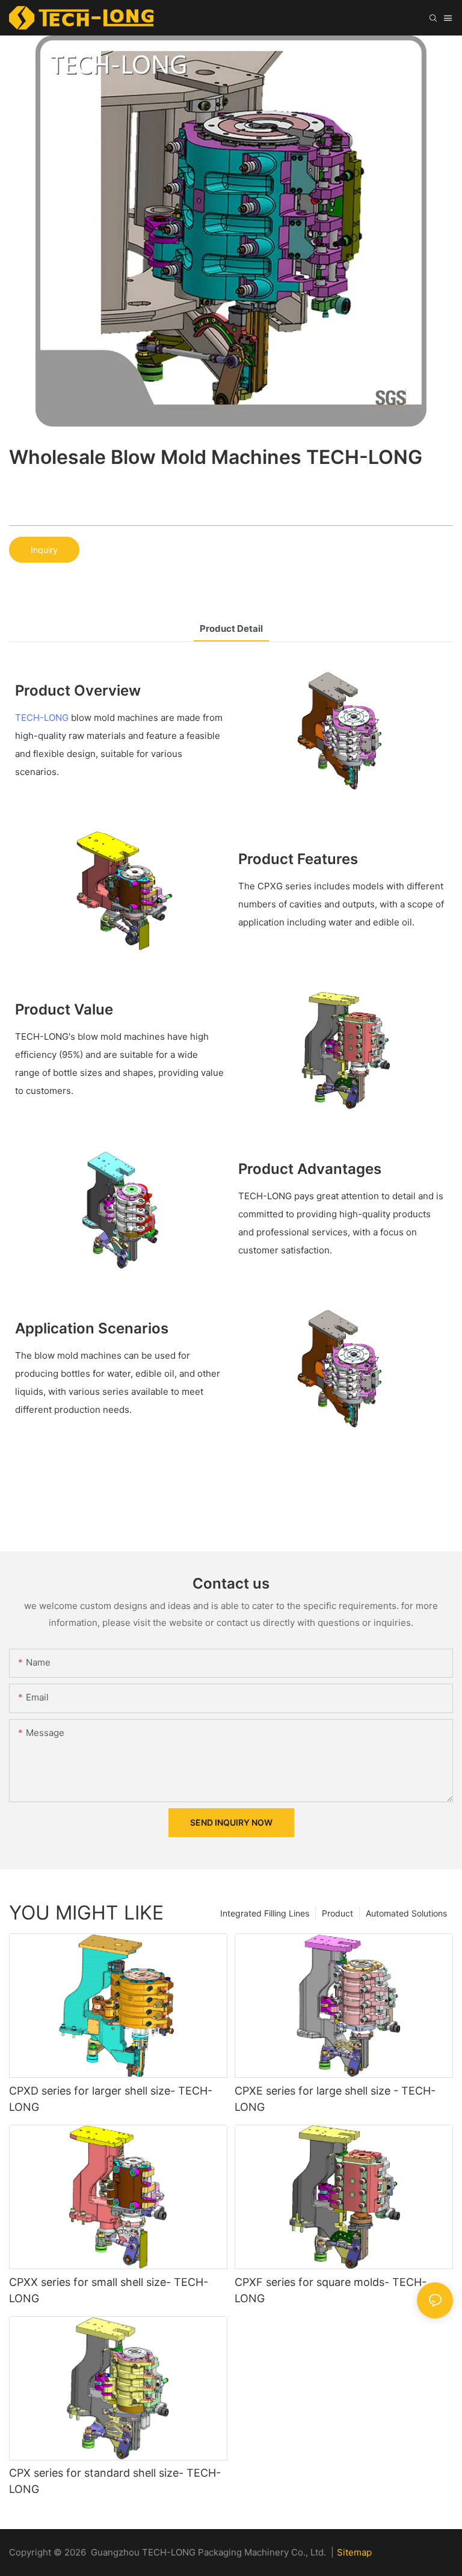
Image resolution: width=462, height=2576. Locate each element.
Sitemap (354, 2552)
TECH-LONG (42, 718)
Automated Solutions (406, 1913)
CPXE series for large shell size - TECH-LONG (335, 2099)
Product (337, 1913)
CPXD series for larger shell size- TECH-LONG (111, 2099)
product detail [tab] (231, 629)
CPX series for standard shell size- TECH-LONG (115, 2481)
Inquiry (44, 550)
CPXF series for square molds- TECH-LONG (331, 2290)
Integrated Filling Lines (265, 1913)
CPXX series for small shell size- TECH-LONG (109, 2290)
